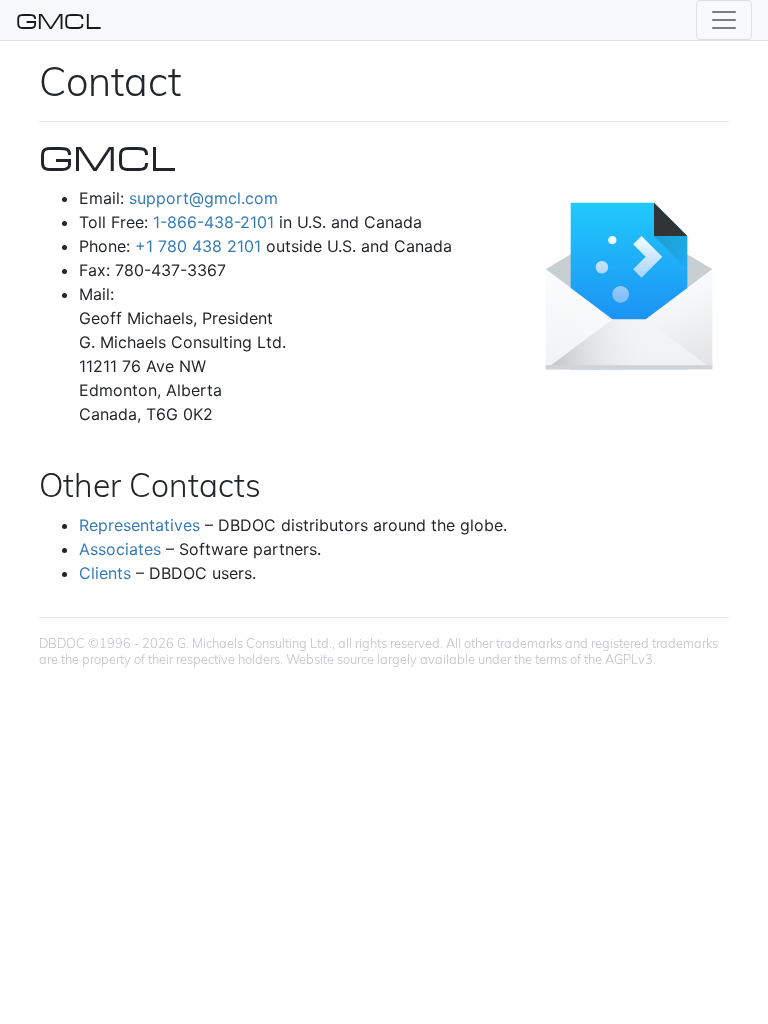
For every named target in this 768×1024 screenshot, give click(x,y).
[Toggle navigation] (724, 20)
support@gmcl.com (203, 198)
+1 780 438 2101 (198, 246)
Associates (120, 549)
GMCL (58, 20)
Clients (105, 573)
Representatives (139, 525)
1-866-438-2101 (213, 222)
